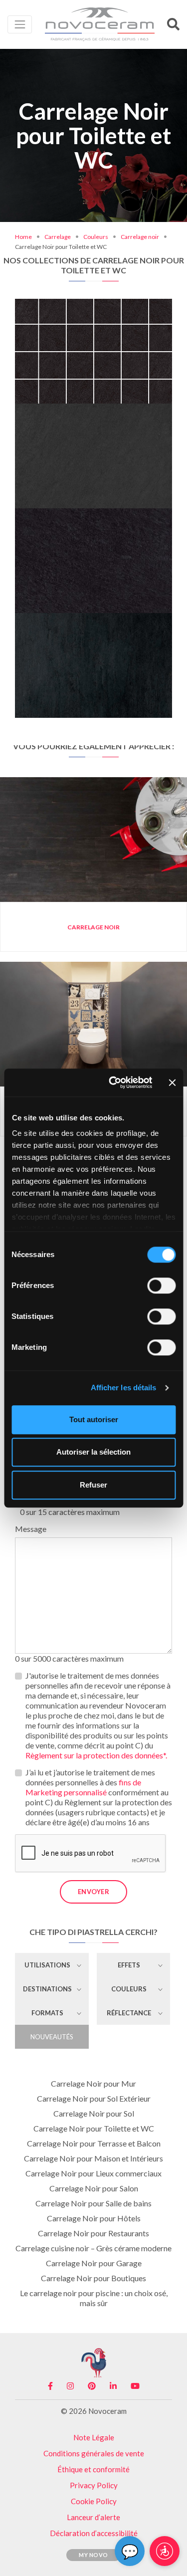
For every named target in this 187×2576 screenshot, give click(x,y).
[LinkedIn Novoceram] (113, 2386)
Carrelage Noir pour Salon (94, 2188)
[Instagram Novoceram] (70, 2386)
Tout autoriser (94, 1419)
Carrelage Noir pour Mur (93, 2083)
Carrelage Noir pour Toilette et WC (94, 2128)
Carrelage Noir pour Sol (94, 2113)
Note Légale (94, 2437)
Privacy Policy (94, 2485)
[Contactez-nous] (124, 308)
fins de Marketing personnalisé (83, 1787)
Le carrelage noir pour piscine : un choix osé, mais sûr (94, 2298)
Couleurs (96, 237)
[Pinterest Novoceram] (92, 2386)
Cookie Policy (94, 2501)
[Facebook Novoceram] (50, 2386)
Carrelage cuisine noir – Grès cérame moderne (93, 2248)
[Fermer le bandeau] (172, 1082)
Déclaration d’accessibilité (94, 2533)
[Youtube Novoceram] (135, 2386)
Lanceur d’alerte (93, 2517)
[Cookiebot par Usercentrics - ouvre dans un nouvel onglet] (113, 1082)
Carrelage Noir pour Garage (94, 2263)
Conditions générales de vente (94, 2453)
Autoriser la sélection (93, 1452)
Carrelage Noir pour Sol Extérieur (94, 2098)
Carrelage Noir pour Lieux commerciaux (93, 2173)
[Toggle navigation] (20, 24)
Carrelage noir (140, 237)
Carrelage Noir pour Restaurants (93, 2233)
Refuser (93, 1485)
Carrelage (58, 237)
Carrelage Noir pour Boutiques (93, 2278)
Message (31, 1529)
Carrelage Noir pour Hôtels (94, 2218)
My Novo (93, 2555)
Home (23, 237)
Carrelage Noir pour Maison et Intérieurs (93, 2158)
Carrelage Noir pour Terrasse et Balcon (94, 2143)
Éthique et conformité (93, 2469)
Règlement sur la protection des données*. (96, 1755)
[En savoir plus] (93, 308)
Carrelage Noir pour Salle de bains (93, 2203)
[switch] (161, 1286)
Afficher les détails (124, 1388)
